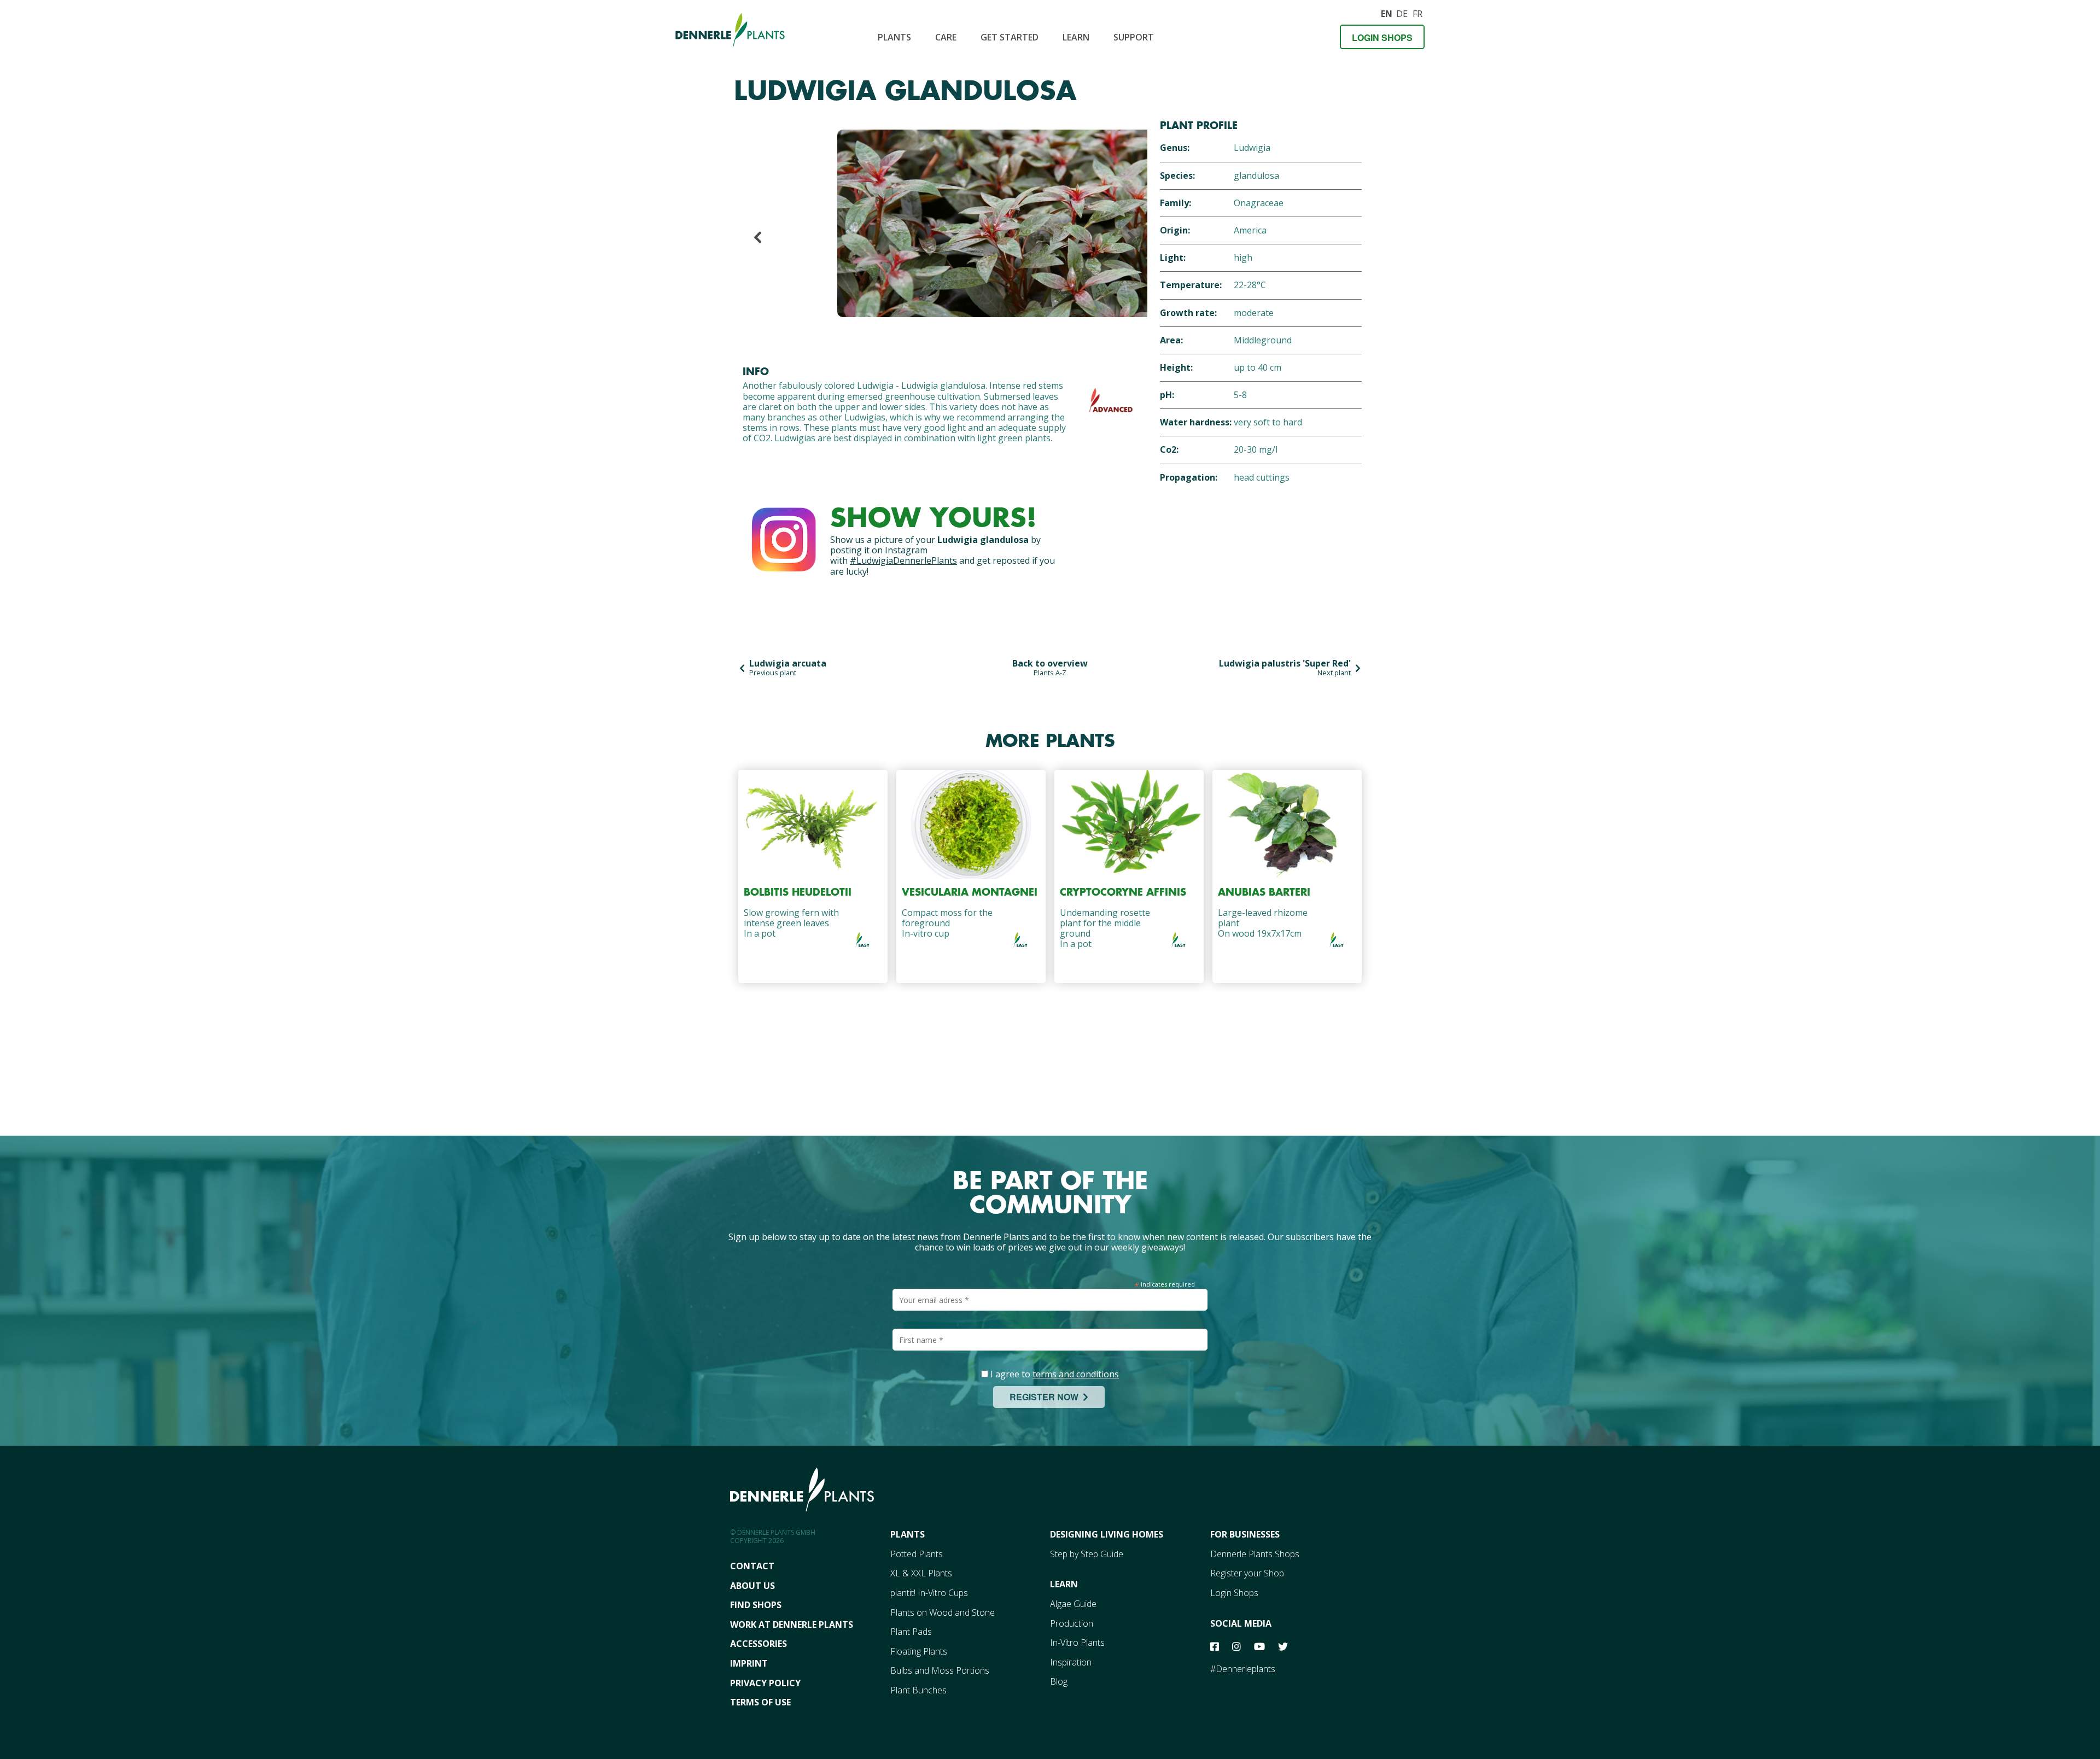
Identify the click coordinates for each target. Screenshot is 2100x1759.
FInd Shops (756, 1605)
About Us (752, 1586)
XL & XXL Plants (921, 1573)
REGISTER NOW (1046, 1397)
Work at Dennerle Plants (792, 1624)
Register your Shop (1247, 1573)
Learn (1076, 37)
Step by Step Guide (1087, 1554)
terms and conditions (1076, 1374)
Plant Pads (911, 1632)
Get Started (1010, 37)
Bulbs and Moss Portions (940, 1670)
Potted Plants (917, 1554)
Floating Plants (919, 1651)
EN (1386, 12)
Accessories (759, 1644)
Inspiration (1071, 1662)
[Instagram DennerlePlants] (784, 536)
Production (1072, 1623)
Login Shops (1382, 37)
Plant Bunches (918, 1690)
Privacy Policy (765, 1683)
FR (1417, 12)
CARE (946, 37)
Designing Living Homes (1107, 1534)
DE (1402, 12)
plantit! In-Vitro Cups (929, 1593)
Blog (1059, 1681)
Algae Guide (1073, 1604)
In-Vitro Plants (1077, 1643)
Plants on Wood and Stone (943, 1612)
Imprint (749, 1663)
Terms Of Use (760, 1702)
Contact (752, 1566)
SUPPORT (1134, 37)
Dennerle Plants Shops (1255, 1554)
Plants (894, 37)
